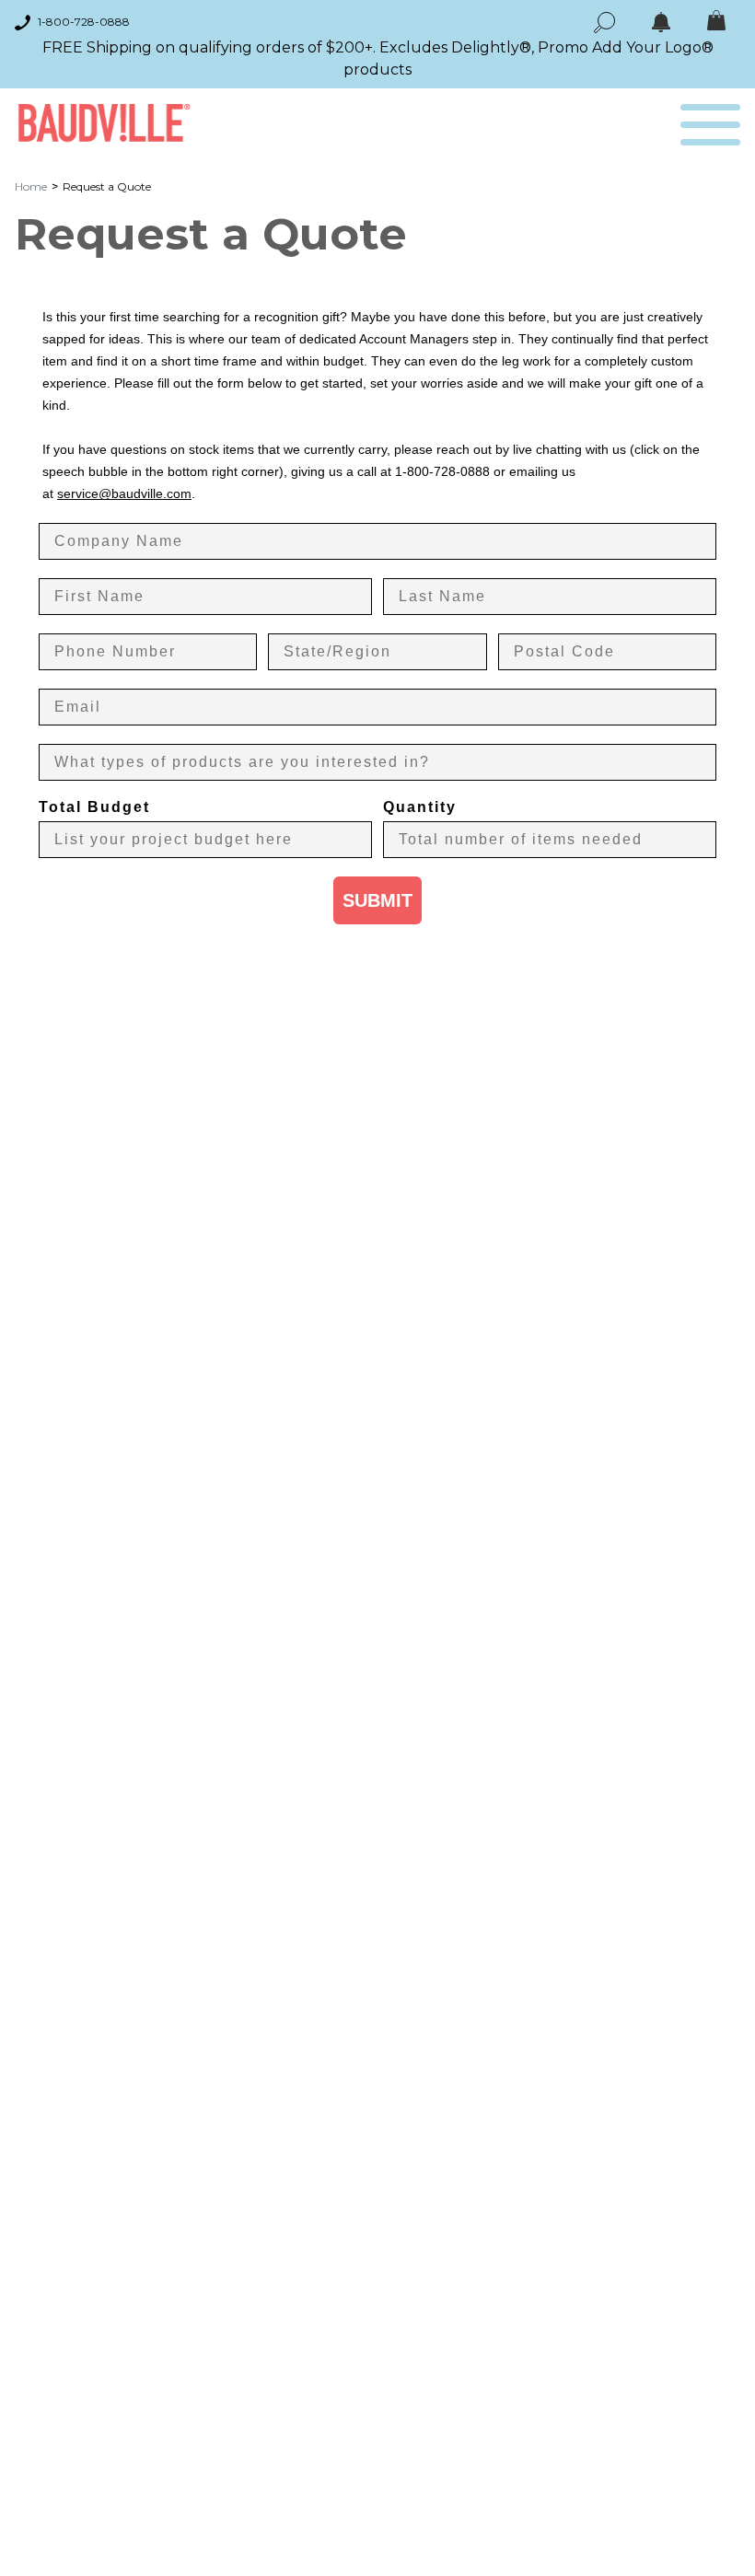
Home (31, 186)
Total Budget (94, 807)
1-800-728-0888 (84, 22)
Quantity (420, 807)
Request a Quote (107, 186)
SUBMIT (377, 900)
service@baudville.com (124, 493)
